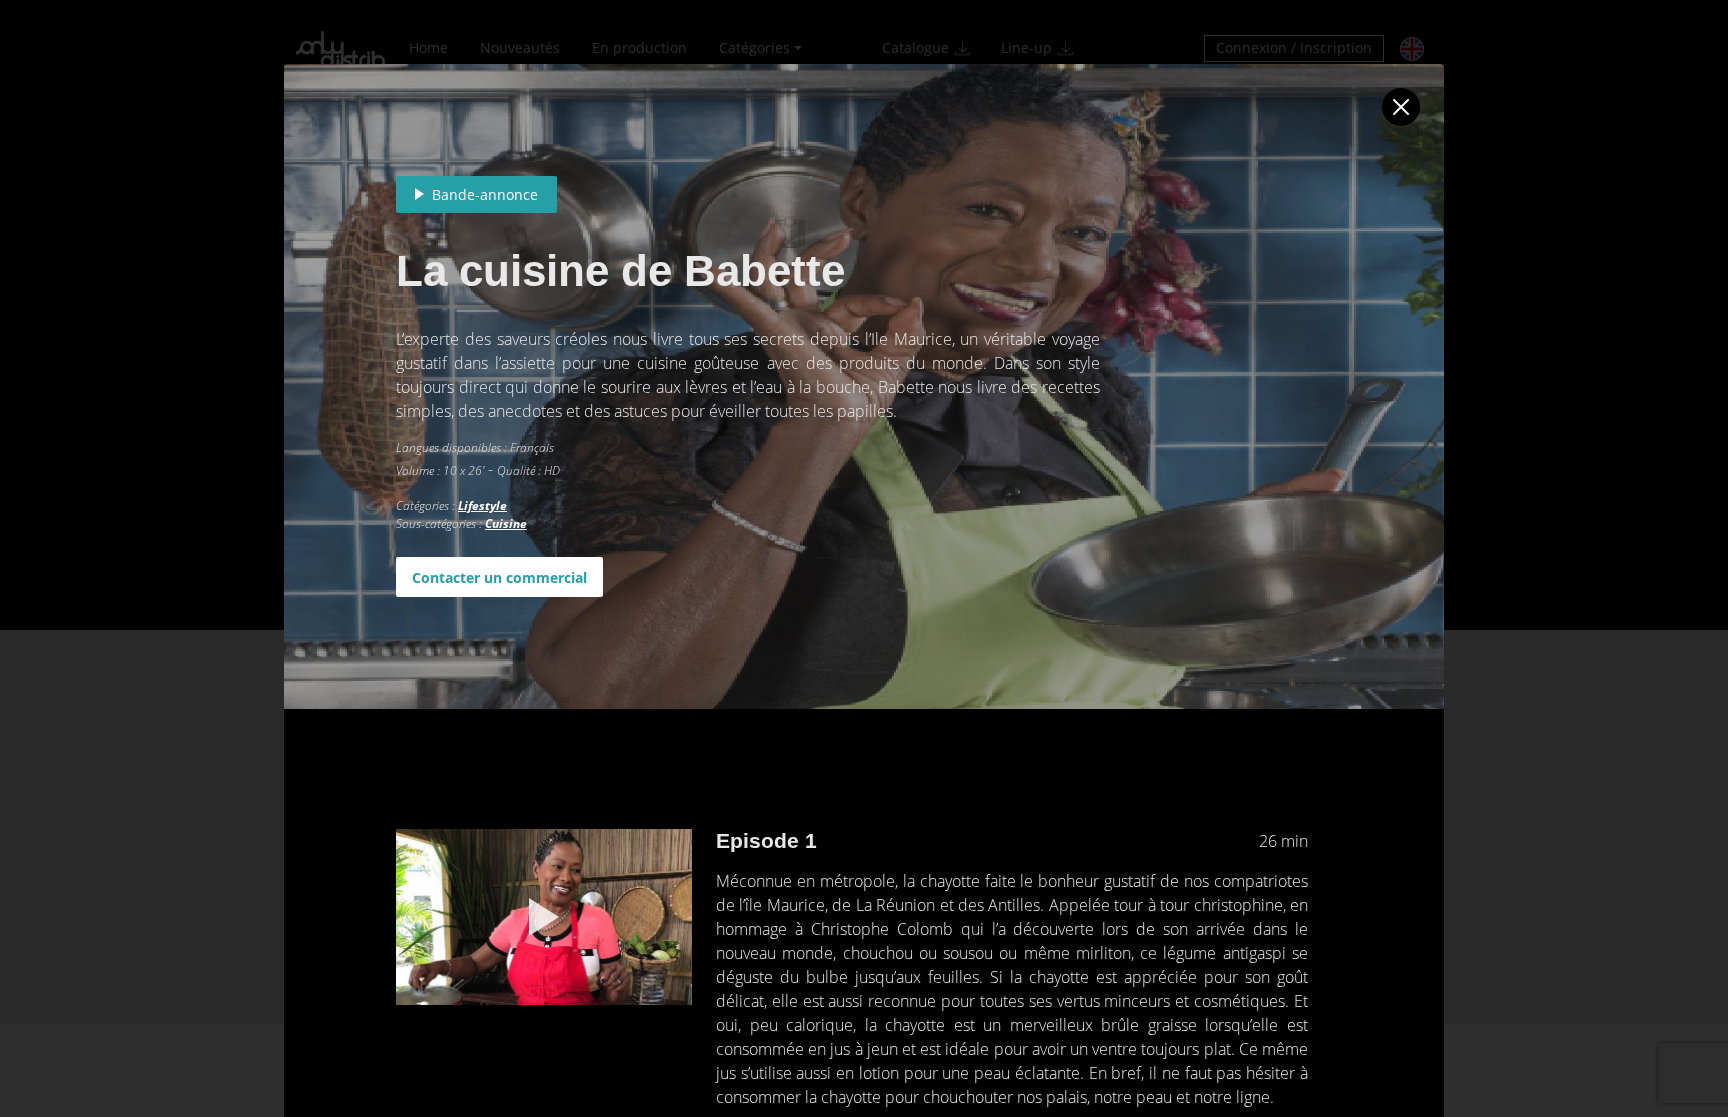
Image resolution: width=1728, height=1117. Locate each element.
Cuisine (506, 523)
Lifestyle (482, 505)
